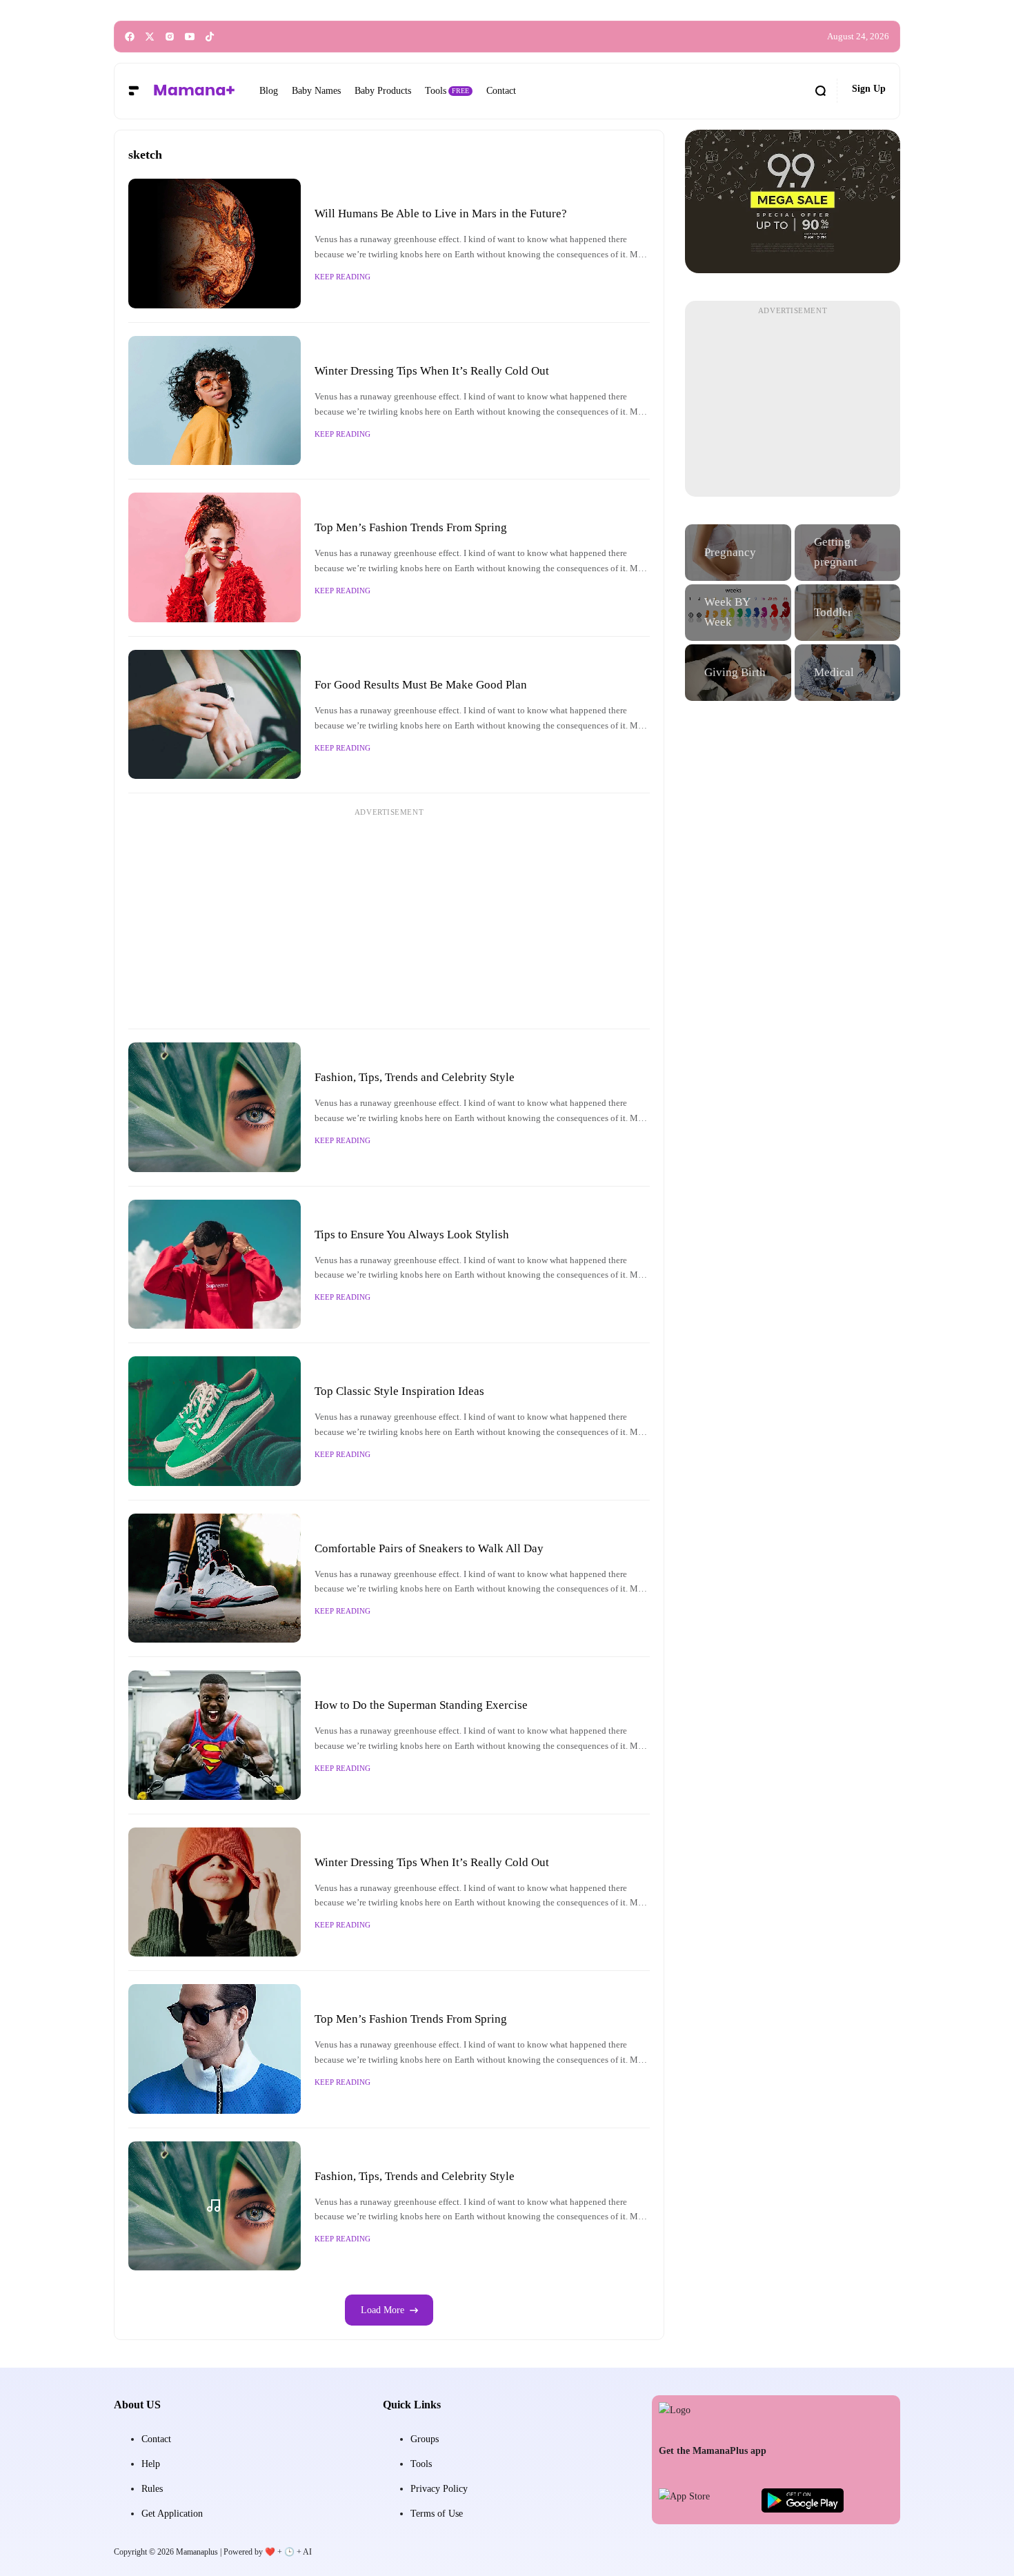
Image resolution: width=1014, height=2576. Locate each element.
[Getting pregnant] (848, 553)
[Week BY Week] (738, 613)
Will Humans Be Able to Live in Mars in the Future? (441, 214)
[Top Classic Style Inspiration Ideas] (215, 1421)
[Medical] (848, 673)
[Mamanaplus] (194, 91)
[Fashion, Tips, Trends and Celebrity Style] (215, 1107)
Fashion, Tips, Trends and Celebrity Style (415, 1077)
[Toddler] (848, 613)
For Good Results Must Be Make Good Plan (421, 685)
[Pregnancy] (738, 553)
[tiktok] (210, 37)
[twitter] (150, 37)
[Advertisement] (389, 918)
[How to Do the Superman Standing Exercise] (215, 1735)
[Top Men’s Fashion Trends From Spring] (215, 557)
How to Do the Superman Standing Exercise (421, 1705)
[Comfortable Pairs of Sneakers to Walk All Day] (215, 1578)
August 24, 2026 (858, 37)
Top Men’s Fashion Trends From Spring (411, 527)
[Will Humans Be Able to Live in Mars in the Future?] (215, 244)
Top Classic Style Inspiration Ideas (399, 1391)
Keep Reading (342, 277)
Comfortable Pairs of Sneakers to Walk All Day (429, 1548)
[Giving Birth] (738, 673)
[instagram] (170, 37)
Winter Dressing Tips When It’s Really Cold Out (432, 371)
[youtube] (190, 37)
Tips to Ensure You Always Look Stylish (412, 1235)
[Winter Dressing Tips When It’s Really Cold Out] (215, 401)
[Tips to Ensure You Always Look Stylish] (215, 1265)
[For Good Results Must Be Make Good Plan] (215, 715)
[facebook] (130, 37)
